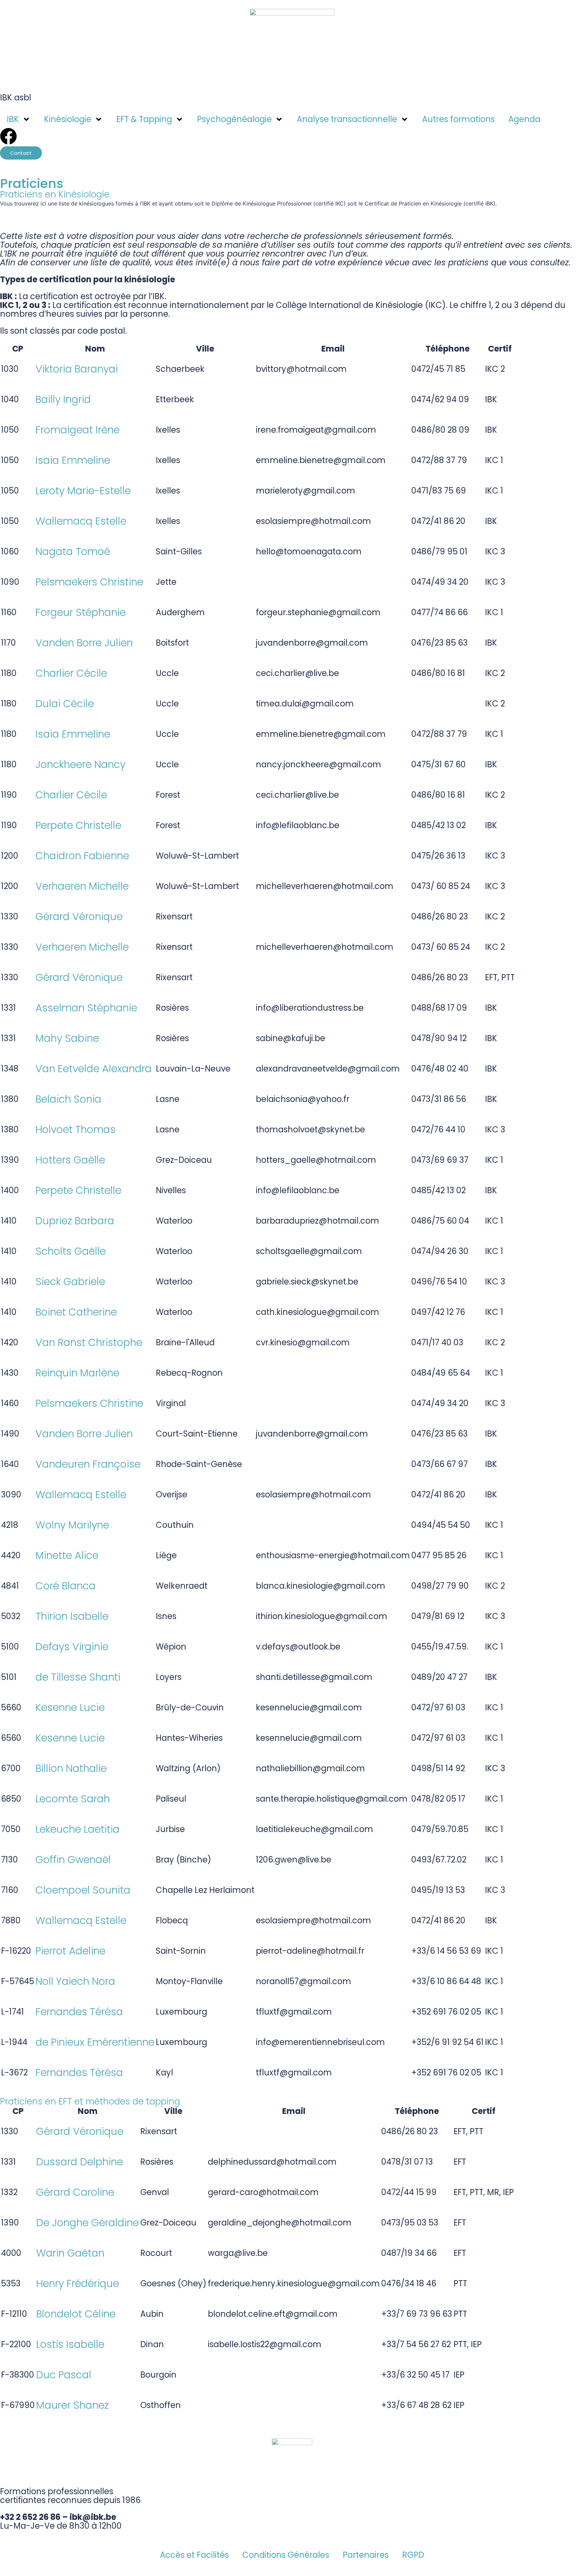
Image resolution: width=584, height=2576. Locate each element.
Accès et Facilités (194, 2555)
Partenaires (366, 2555)
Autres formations (458, 119)
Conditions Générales (286, 2555)
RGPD (413, 2555)
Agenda (524, 119)
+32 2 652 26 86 (30, 2517)
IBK (13, 119)
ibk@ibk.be (93, 2517)
